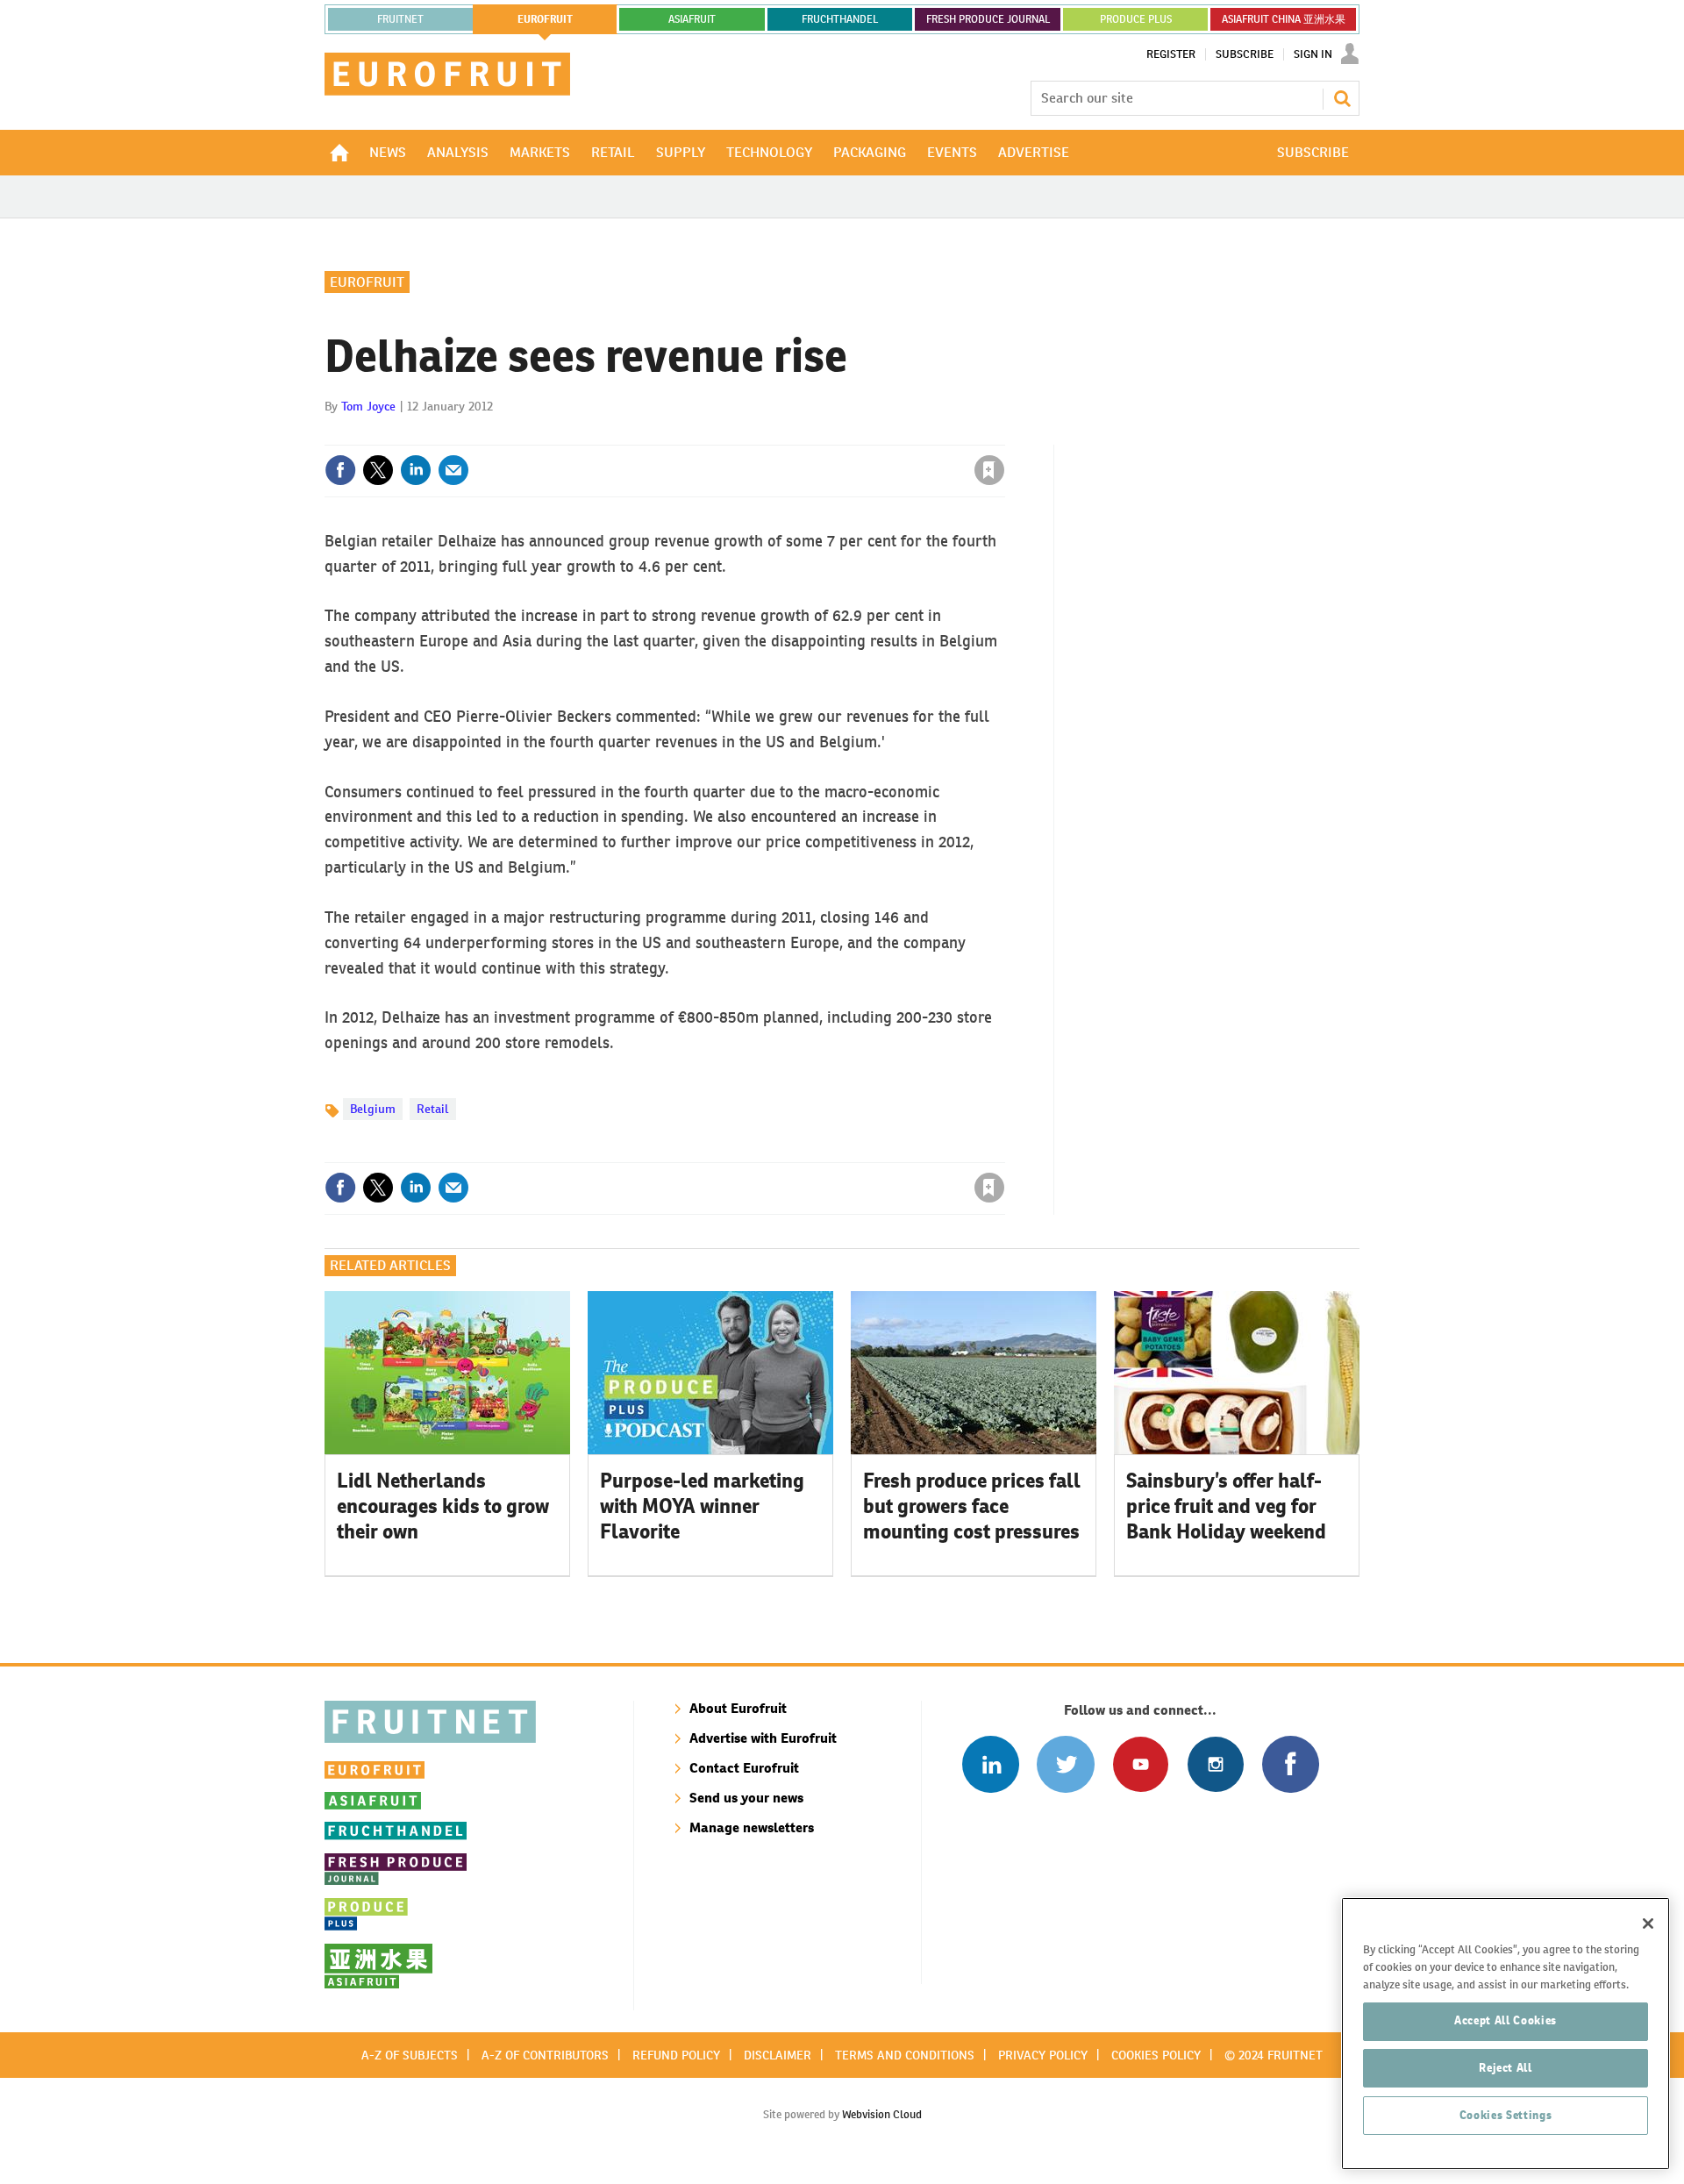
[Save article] (989, 470)
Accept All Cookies (1506, 2020)
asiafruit (692, 19)
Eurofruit (367, 282)
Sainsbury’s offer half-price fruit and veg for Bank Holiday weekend (1226, 1506)
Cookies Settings (1506, 2115)
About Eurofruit (738, 1708)
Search (1342, 98)
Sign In (1313, 54)
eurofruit (545, 19)
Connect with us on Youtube (1141, 1764)
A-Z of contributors (545, 2055)
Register (1171, 54)
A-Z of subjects (410, 2055)
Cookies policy (1156, 2055)
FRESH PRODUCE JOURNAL (988, 19)
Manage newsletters (752, 1827)
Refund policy (676, 2055)
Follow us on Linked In (991, 1764)
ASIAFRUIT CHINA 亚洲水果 (1284, 19)
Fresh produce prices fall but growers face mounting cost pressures (972, 1506)
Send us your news (746, 1798)
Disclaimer (778, 2055)
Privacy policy (1043, 2055)
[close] (1004, 434)
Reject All (1506, 2068)
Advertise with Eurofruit (763, 1738)
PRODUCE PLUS (1136, 19)
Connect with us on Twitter (1065, 1764)
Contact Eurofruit (744, 1768)
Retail (433, 1109)
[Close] (1648, 1923)
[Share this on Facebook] (340, 470)
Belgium (373, 1109)
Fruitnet (400, 19)
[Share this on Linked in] (416, 470)
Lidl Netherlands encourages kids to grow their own (443, 1506)
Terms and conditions (905, 2055)
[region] (1506, 2034)
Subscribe (1245, 54)
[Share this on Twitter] (378, 470)
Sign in (781, 434)
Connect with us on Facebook (1291, 1764)
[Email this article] (453, 470)
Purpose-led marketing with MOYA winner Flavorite (702, 1506)
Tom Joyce (368, 406)
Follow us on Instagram (1215, 1764)
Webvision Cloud (882, 2114)
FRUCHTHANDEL (840, 19)
